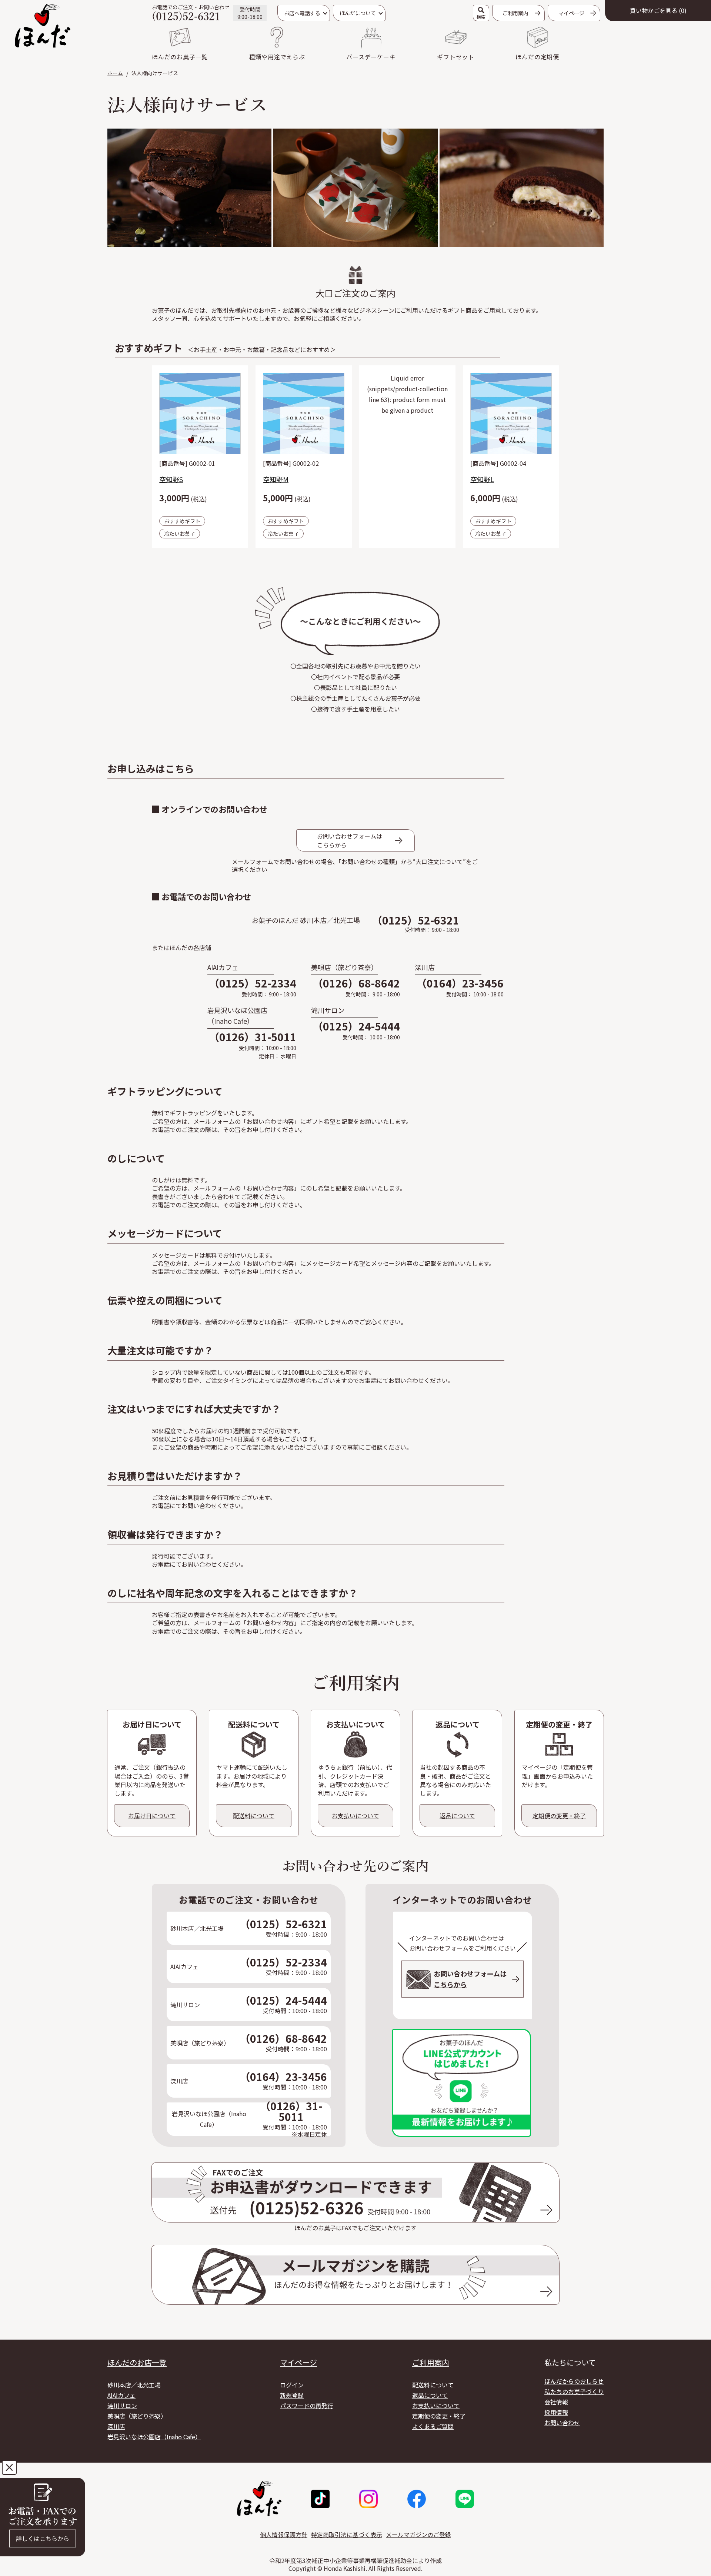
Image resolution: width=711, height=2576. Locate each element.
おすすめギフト (182, 521)
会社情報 (556, 2402)
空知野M (276, 479)
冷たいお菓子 (180, 534)
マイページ (298, 2363)
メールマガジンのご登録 (418, 2534)
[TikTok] (320, 2499)
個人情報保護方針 (284, 2534)
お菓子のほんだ (43, 26)
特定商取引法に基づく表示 (347, 2534)
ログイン (292, 2385)
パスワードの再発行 (307, 2406)
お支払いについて (436, 2406)
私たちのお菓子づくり (574, 2391)
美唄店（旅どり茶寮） (137, 2416)
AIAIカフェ (121, 2395)
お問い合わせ (562, 2423)
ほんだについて (358, 13)
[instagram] (368, 2499)
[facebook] (417, 2499)
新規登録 (292, 2395)
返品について (430, 2395)
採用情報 (556, 2412)
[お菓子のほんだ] (259, 2499)
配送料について (433, 2385)
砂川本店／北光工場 (134, 2385)
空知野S (171, 479)
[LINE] (465, 2499)
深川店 (116, 2426)
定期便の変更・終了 (439, 2416)
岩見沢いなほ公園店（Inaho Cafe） (154, 2437)
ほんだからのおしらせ (574, 2381)
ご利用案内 (515, 13)
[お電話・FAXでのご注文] (43, 2518)
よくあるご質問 (433, 2426)
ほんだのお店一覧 (137, 2363)
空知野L (482, 479)
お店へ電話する (302, 13)
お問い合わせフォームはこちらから (350, 840)
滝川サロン (122, 2406)
